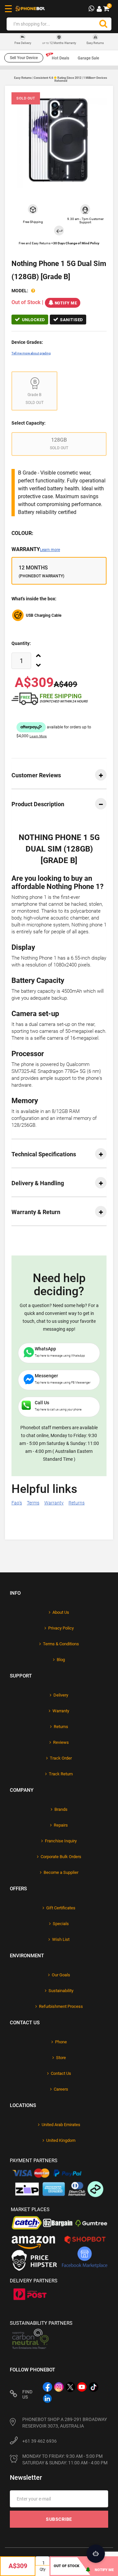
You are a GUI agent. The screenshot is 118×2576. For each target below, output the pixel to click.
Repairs (61, 1825)
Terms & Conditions (61, 1644)
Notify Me (66, 303)
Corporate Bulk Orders (61, 1857)
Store (61, 2058)
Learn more (50, 550)
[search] (103, 24)
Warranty (36, 549)
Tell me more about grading (31, 353)
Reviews (61, 1742)
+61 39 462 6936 (39, 2441)
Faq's (17, 1503)
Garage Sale (88, 58)
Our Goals (61, 1975)
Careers (61, 2089)
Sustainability (61, 1991)
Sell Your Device (24, 58)
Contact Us (61, 2073)
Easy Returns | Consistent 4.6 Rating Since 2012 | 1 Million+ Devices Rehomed (61, 79)
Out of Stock (67, 2566)
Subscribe (59, 2519)
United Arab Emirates (61, 2125)
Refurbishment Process (61, 2006)
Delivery (61, 1695)
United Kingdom (61, 2140)
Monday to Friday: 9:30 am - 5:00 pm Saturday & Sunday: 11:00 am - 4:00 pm (65, 2459)
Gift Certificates (61, 1908)
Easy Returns (95, 43)
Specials (61, 1924)
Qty (43, 2569)
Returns (77, 1503)
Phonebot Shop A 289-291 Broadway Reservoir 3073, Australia (65, 2423)
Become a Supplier (61, 1872)
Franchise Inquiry (61, 1841)
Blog (61, 1660)
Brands (61, 1809)
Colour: (22, 533)
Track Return (61, 1774)
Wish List (61, 1939)
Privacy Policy (61, 1628)
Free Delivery (23, 43)
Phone (61, 2042)
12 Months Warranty (59, 43)
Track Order (61, 1758)
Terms (33, 1503)
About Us (61, 1612)
